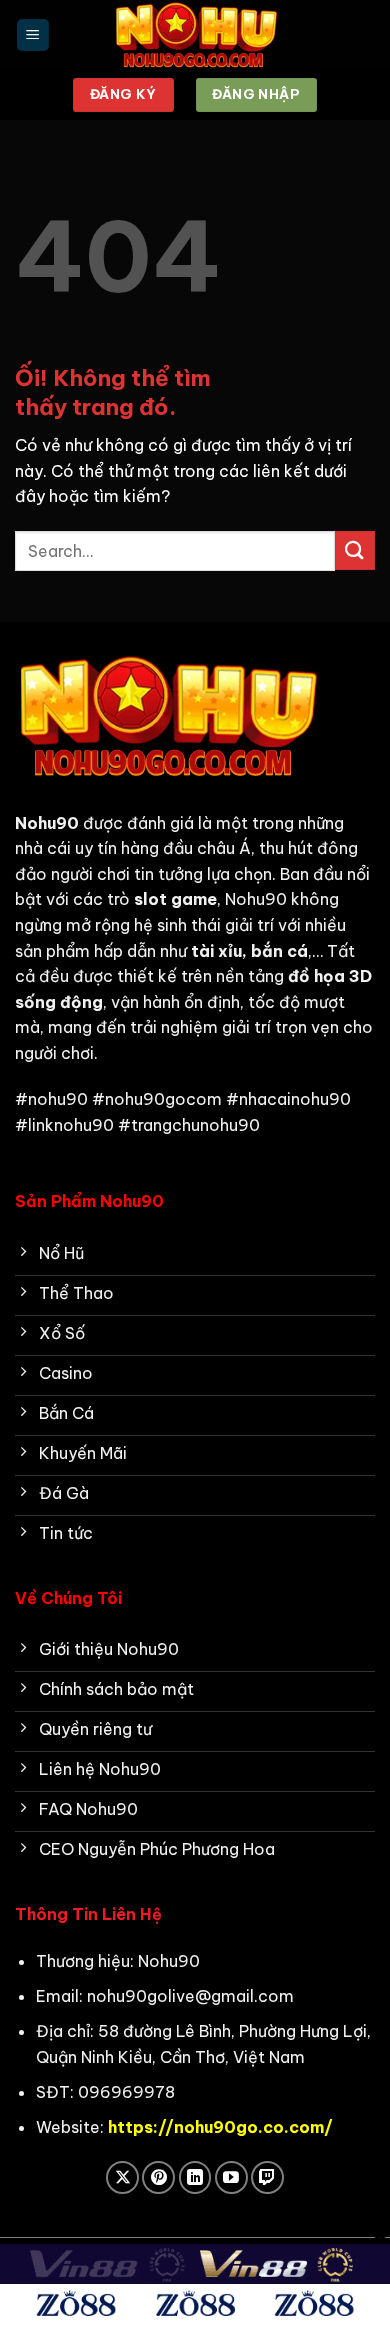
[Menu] (33, 35)
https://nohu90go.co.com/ (220, 2127)
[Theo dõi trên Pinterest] (158, 2177)
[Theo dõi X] (122, 2177)
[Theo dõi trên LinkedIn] (195, 2177)
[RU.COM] (195, 35)
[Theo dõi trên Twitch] (267, 2177)
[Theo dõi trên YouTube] (231, 2177)
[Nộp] (355, 550)
